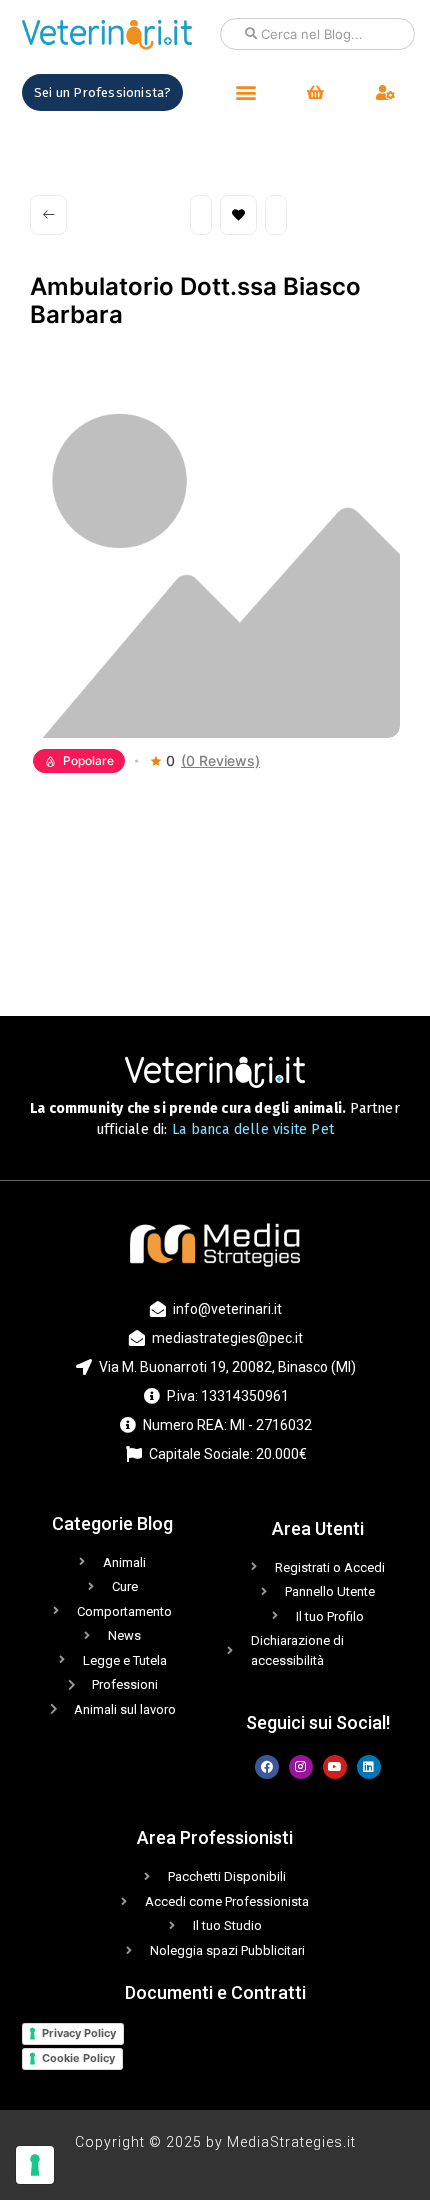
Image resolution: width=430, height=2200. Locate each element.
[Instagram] (301, 1767)
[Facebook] (267, 1767)
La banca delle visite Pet (253, 1129)
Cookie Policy (78, 2058)
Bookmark (238, 215)
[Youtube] (335, 1767)
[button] (245, 92)
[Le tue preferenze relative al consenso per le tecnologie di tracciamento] (35, 2165)
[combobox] (317, 34)
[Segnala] (276, 215)
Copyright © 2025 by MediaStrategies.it (215, 2142)
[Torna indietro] (48, 215)
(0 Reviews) (220, 761)
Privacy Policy (79, 2033)
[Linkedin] (369, 1767)
